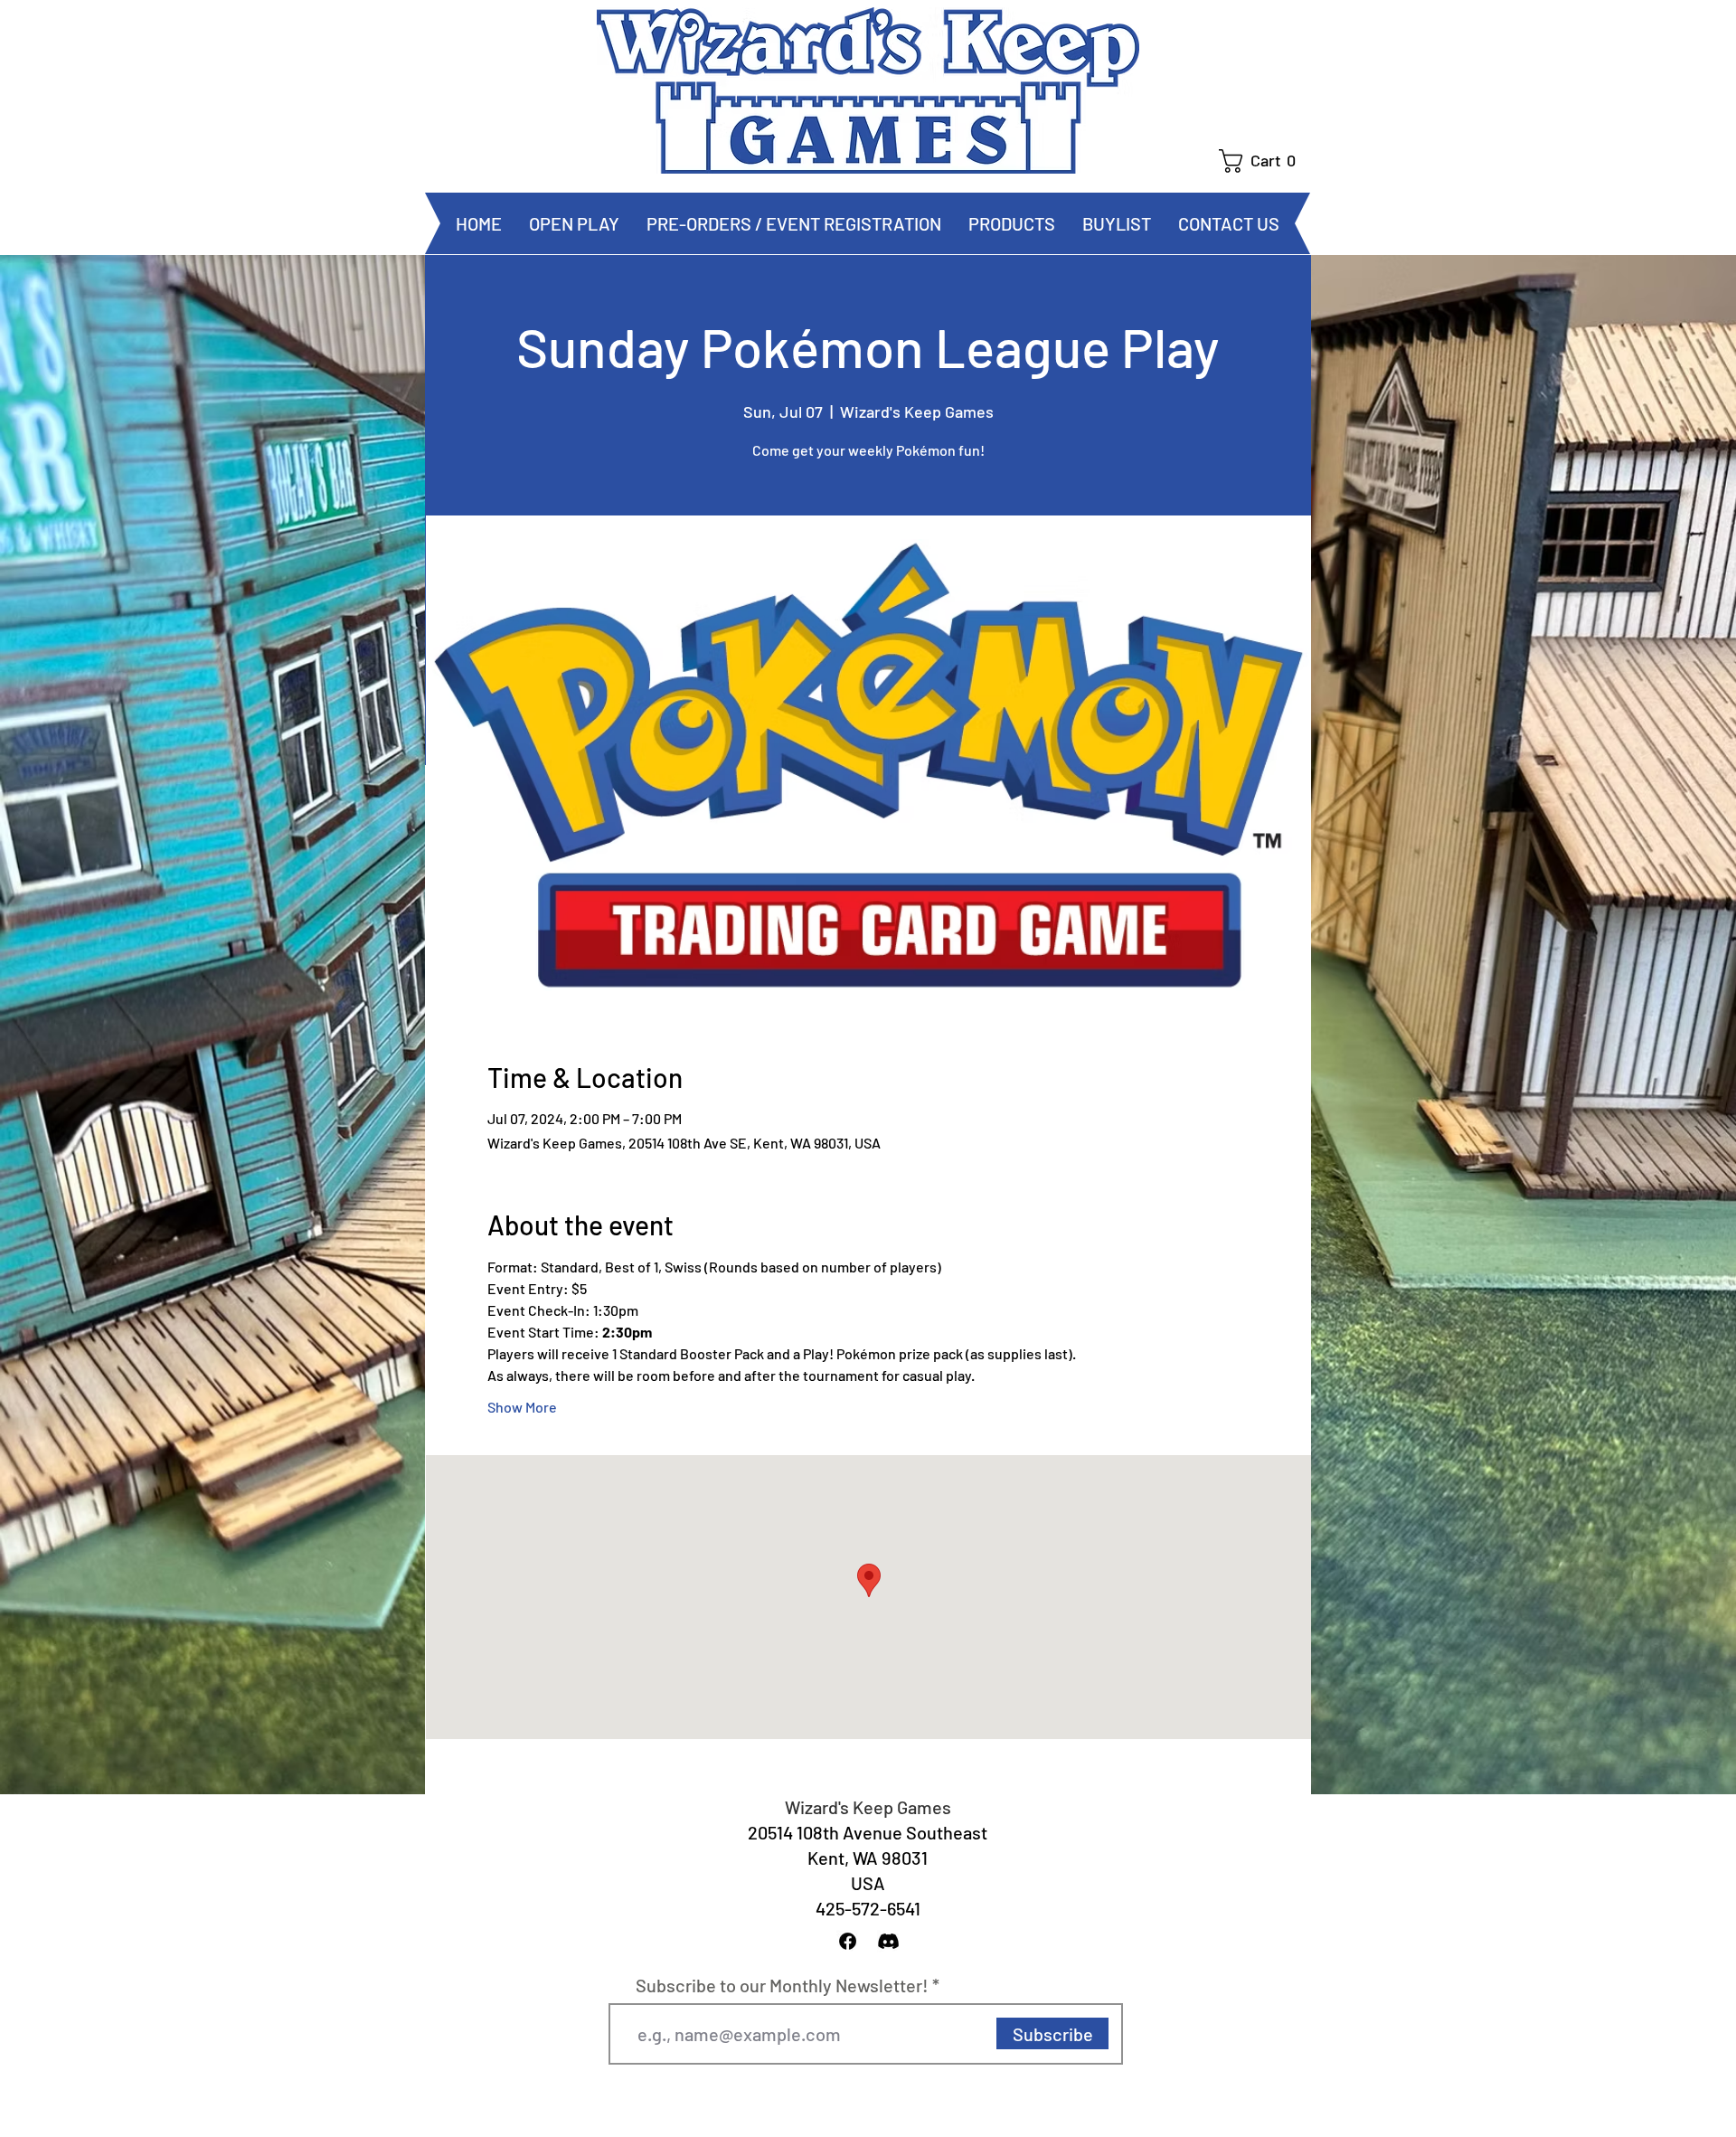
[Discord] (888, 1941)
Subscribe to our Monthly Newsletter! (782, 1985)
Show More (522, 1407)
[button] (1264, 161)
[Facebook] (848, 1941)
